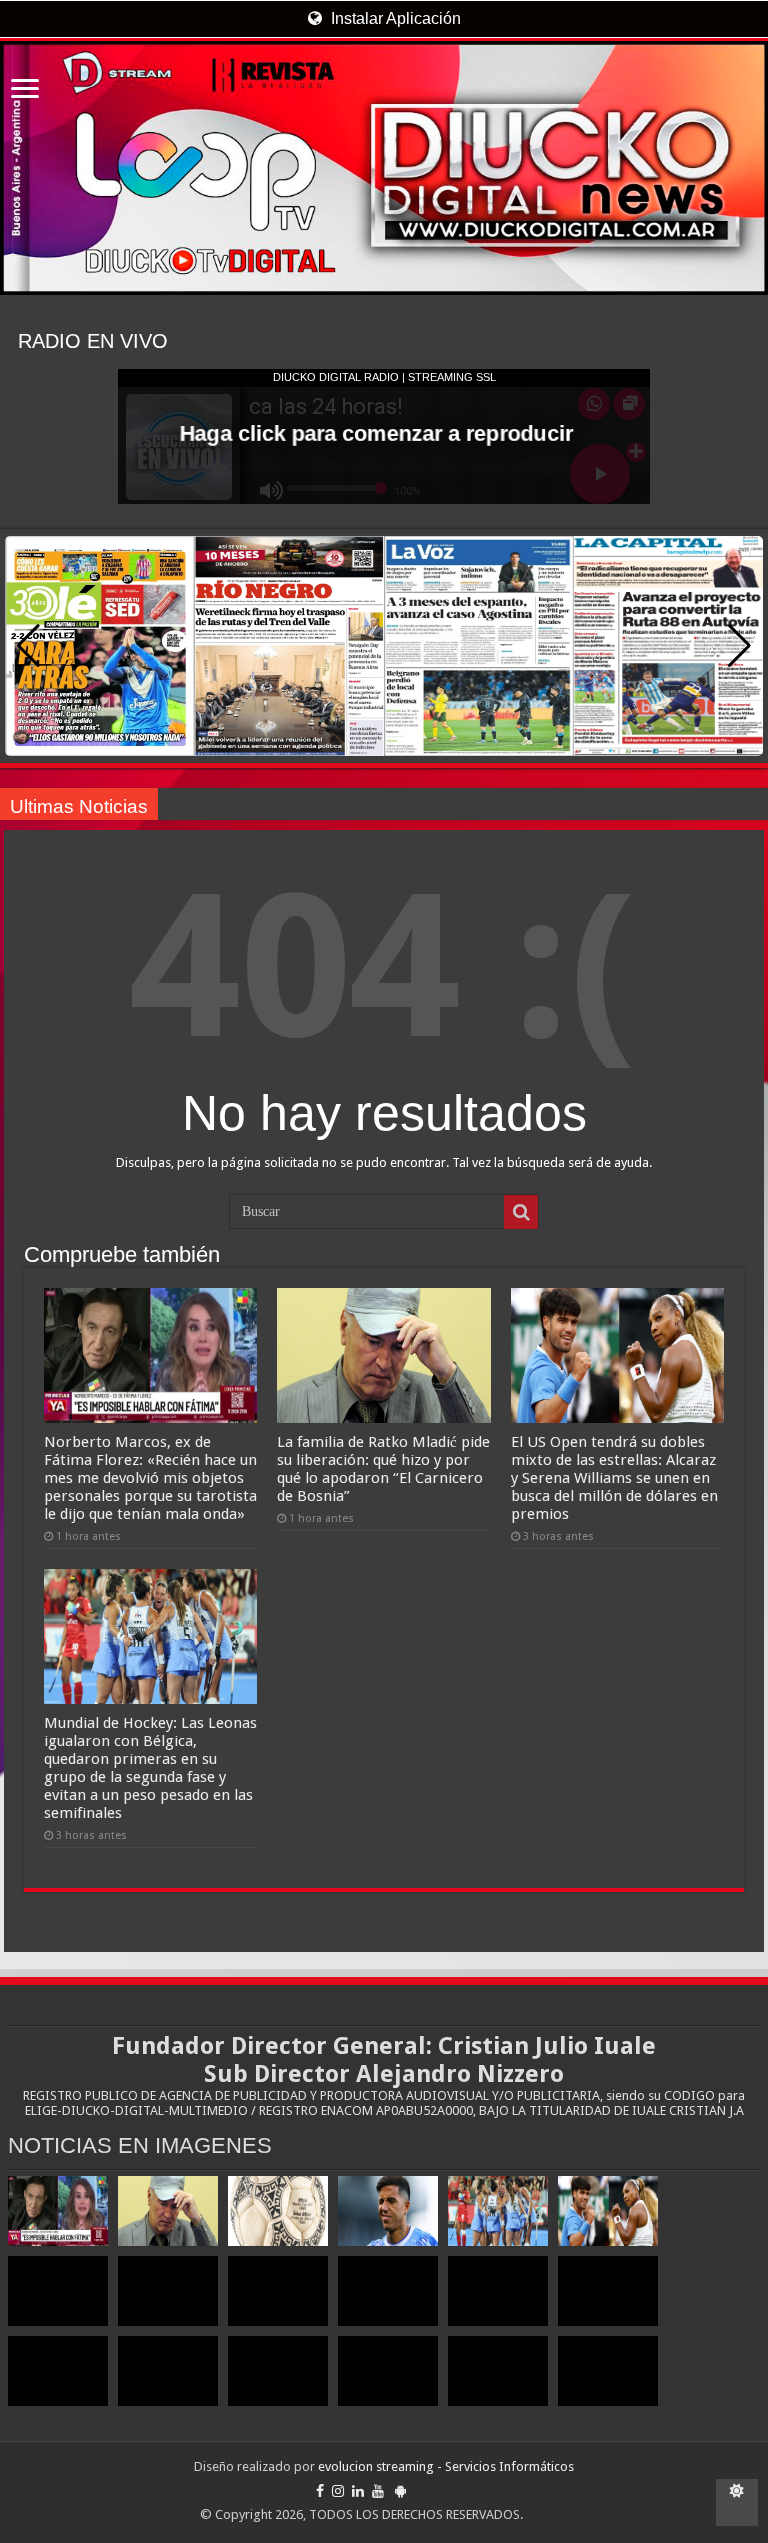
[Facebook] (320, 2491)
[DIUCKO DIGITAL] (384, 168)
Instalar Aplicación (394, 18)
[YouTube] (378, 2491)
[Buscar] (521, 1212)
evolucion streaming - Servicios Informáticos (446, 2466)
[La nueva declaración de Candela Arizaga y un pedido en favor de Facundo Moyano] (608, 2371)
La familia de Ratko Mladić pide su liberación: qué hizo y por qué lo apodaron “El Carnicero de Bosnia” (383, 1469)
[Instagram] (338, 2491)
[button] (739, 646)
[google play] (400, 2491)
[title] (737, 2502)
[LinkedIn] (358, 2491)
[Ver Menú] (25, 90)
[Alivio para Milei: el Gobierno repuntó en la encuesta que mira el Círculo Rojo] (388, 2291)
